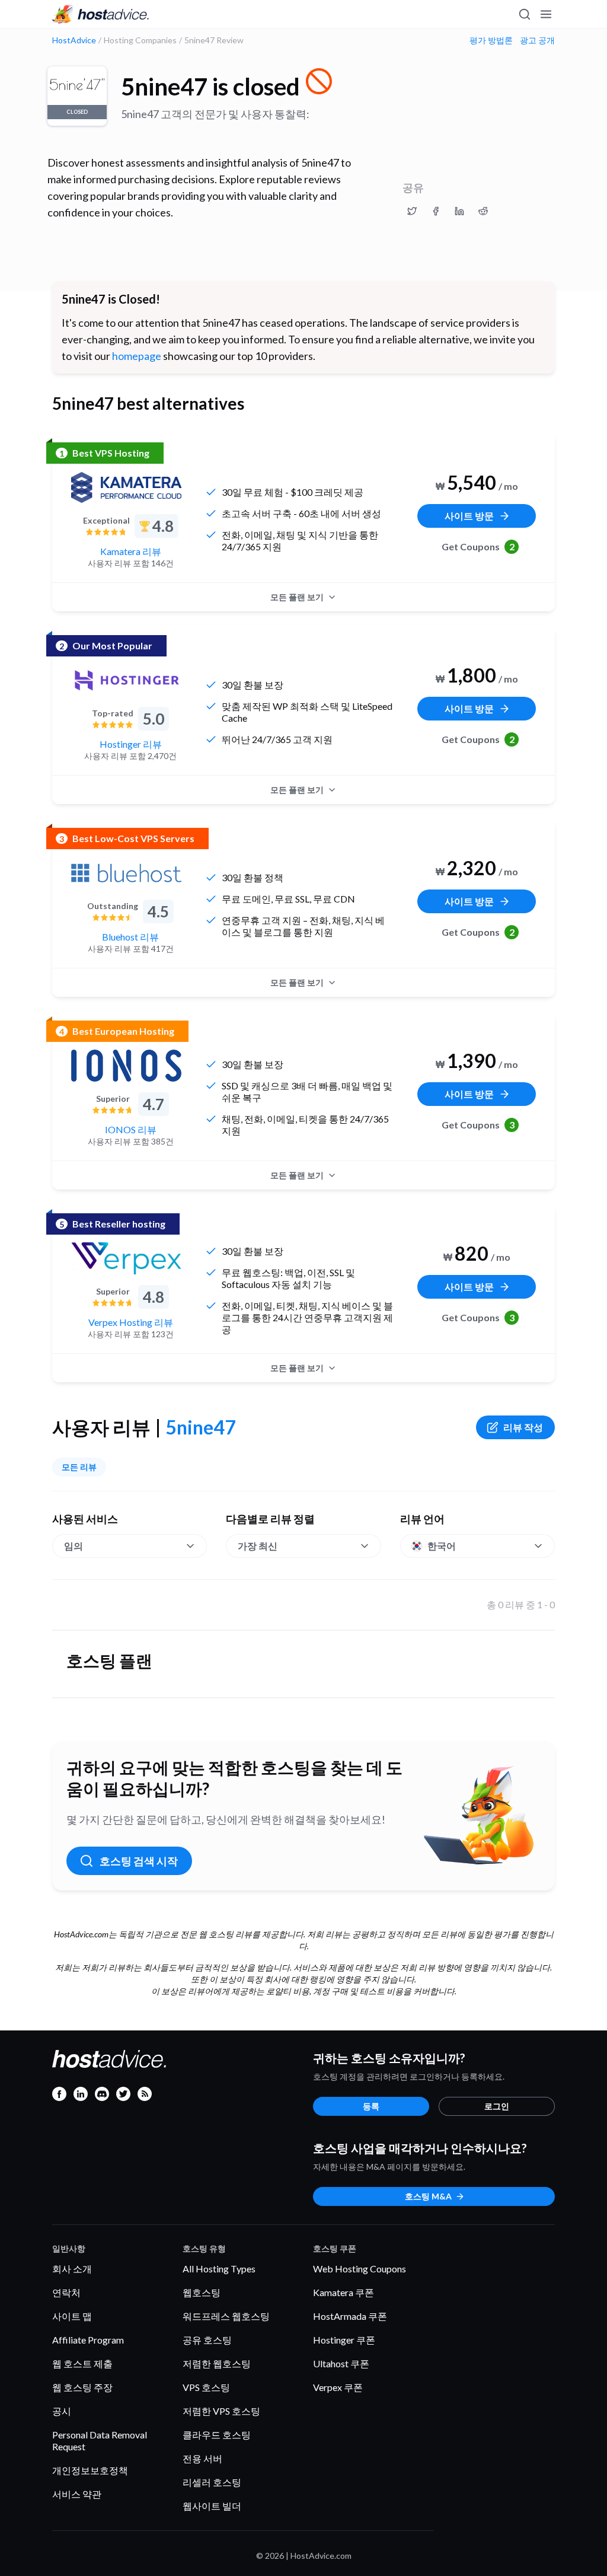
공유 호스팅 (207, 2340)
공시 (62, 2411)
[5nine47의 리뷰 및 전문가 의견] (412, 211)
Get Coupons (478, 546)
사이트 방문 (469, 516)
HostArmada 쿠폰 (350, 2316)
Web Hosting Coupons (360, 2269)
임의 (74, 1546)
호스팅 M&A (428, 2196)
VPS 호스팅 (206, 2387)
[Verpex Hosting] (126, 1258)
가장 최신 (258, 1546)
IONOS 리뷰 (131, 1129)
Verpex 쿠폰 (338, 2387)
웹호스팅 (202, 2292)
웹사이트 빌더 (212, 2506)
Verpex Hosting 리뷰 (131, 1322)
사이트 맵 (72, 2316)
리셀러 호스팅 (212, 2482)
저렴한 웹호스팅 (217, 2363)
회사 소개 (72, 2269)
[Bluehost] (126, 873)
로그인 (497, 2106)
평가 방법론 (491, 40)
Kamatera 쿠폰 (344, 2292)
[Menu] (545, 14)
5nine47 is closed (210, 87)
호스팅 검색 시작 (139, 1861)
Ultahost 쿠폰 (341, 2363)
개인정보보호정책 (90, 2470)
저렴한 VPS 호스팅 (221, 2411)
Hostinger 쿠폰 (344, 2340)
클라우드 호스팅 (217, 2435)
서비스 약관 (77, 2494)
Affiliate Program (88, 2340)
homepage (137, 356)
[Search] (524, 14)
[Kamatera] (126, 487)
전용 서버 (202, 2458)
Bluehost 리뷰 (130, 937)
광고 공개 (537, 40)
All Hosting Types (219, 2269)
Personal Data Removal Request (100, 2440)
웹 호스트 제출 (82, 2363)
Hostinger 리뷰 (131, 744)
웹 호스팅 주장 (82, 2387)
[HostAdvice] (101, 14)
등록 (371, 2106)
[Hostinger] (126, 680)
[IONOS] (126, 1066)
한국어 (442, 1546)
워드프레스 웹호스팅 (226, 2316)
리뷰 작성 (523, 1427)
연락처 (66, 2292)
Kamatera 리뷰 (131, 551)
